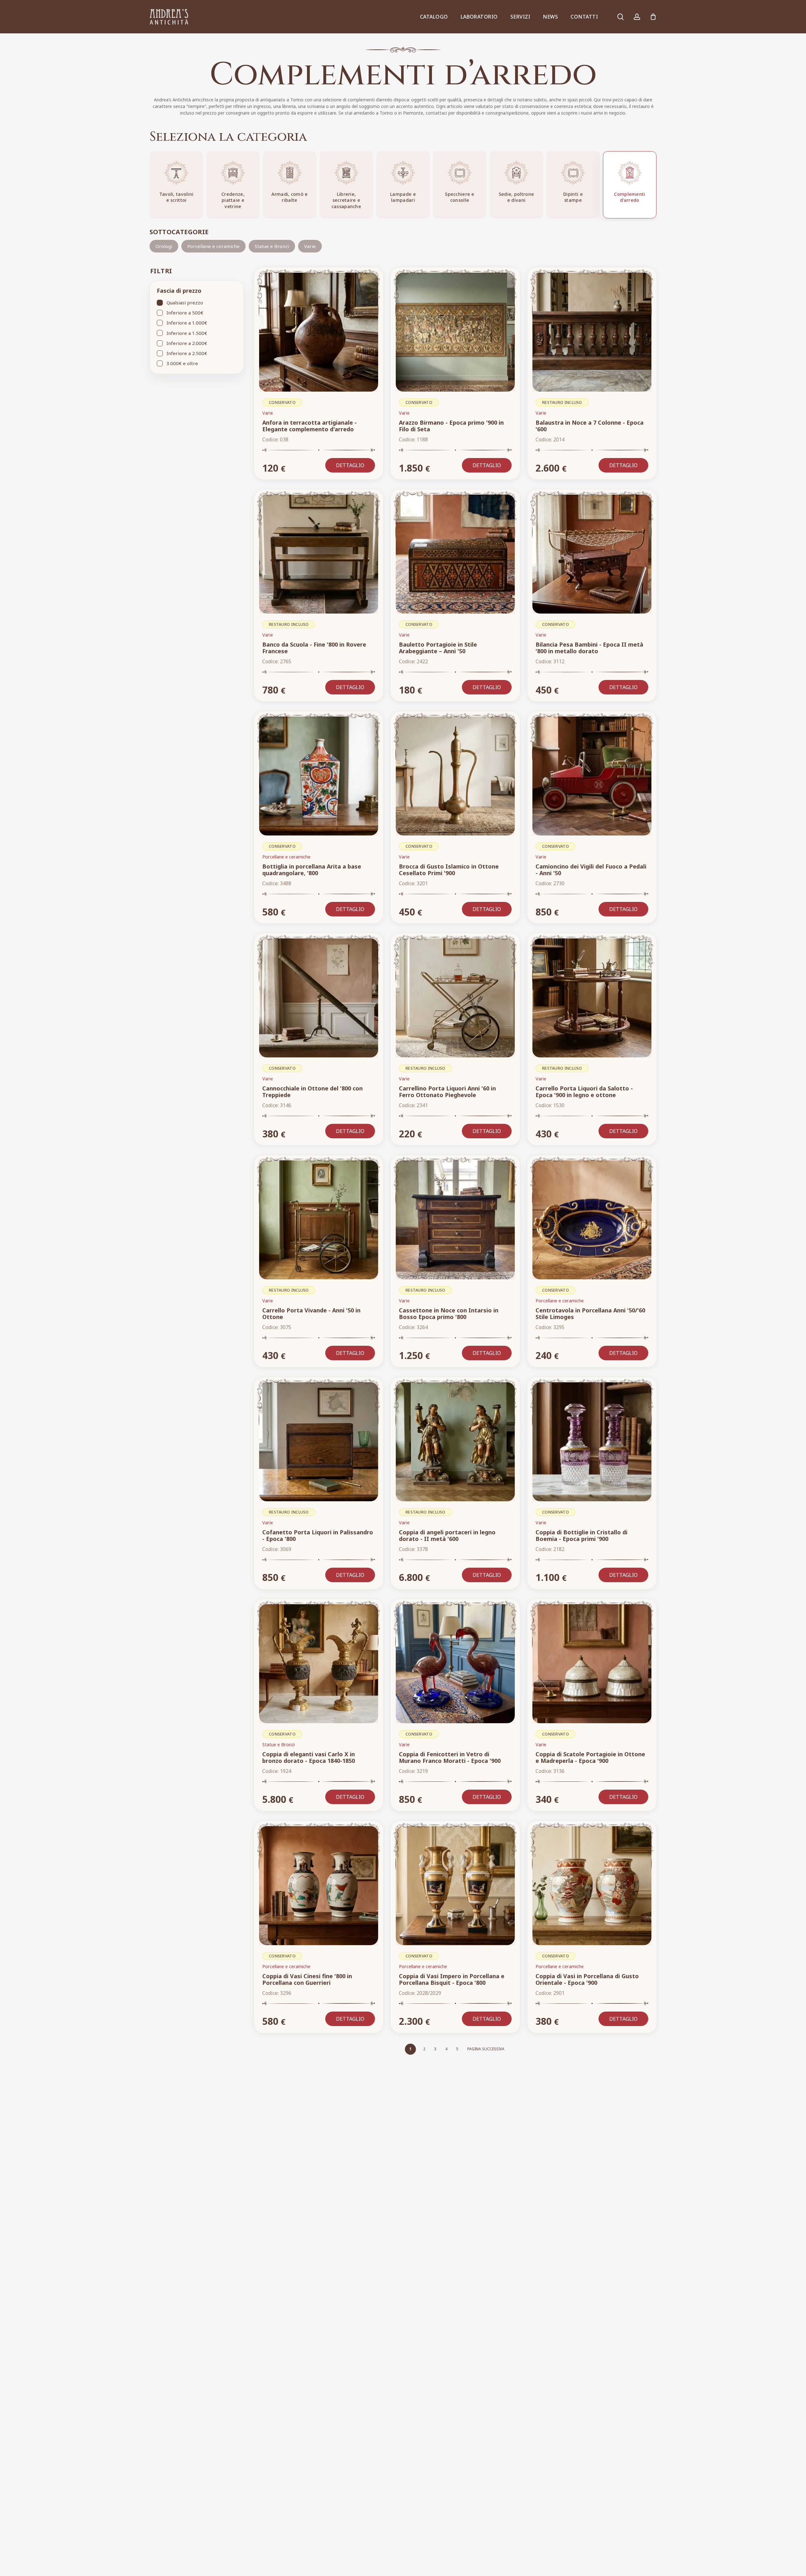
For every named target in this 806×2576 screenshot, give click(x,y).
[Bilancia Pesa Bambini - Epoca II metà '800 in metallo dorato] (592, 554)
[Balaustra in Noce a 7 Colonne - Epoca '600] (592, 332)
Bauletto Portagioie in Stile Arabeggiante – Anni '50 (438, 648)
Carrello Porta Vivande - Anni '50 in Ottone (311, 1313)
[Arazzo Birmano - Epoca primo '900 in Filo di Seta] (455, 332)
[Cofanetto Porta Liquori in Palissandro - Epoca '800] (319, 1442)
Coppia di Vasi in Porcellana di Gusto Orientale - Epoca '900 (587, 1979)
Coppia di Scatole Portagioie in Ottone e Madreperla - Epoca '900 (590, 1757)
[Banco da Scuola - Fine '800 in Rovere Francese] (319, 554)
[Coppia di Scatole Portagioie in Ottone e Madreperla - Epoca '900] (592, 1664)
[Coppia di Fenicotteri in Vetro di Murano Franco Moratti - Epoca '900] (455, 1664)
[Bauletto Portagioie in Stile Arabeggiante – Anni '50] (455, 554)
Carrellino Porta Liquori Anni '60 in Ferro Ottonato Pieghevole (447, 1092)
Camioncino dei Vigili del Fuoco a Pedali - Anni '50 (591, 870)
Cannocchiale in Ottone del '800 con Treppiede (312, 1092)
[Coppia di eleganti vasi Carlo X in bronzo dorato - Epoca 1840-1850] (319, 1664)
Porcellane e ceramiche (213, 246)
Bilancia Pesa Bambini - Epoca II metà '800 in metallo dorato (589, 648)
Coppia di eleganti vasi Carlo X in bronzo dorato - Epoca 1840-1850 (309, 1757)
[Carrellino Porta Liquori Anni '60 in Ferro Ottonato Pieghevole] (455, 998)
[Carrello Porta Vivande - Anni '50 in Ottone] (319, 1220)
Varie (310, 246)
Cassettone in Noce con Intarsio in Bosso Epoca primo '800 (449, 1313)
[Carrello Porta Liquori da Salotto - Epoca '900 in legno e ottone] (592, 998)
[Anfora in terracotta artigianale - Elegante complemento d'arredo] (319, 332)
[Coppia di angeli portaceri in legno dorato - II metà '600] (455, 1442)
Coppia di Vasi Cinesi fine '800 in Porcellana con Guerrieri (307, 1979)
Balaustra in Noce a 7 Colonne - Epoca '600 (590, 426)
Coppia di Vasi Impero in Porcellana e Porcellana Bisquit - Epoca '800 (452, 1979)
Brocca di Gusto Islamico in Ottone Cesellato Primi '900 (449, 870)
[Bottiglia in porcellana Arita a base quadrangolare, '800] (319, 776)
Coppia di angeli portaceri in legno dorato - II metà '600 (447, 1535)
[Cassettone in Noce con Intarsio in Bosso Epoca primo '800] (455, 1220)
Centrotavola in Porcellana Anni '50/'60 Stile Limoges (590, 1313)
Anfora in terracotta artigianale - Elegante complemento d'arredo (309, 426)
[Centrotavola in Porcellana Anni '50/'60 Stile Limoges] (592, 1220)
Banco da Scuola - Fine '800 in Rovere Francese (314, 648)
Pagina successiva (486, 2049)
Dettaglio (350, 465)
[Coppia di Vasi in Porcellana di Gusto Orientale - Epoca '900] (592, 1886)
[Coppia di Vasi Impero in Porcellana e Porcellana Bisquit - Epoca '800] (455, 1886)
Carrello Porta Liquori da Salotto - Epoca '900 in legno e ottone (584, 1092)
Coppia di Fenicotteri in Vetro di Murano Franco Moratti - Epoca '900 (450, 1757)
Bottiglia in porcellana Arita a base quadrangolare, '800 (312, 870)
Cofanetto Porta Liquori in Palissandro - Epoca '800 (318, 1535)
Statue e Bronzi (272, 246)
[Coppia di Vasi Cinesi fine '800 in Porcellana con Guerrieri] (319, 1886)
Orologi (164, 246)
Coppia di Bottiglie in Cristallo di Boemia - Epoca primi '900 (582, 1535)
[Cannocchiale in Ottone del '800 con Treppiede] (319, 998)
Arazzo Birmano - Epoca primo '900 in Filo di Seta (451, 426)
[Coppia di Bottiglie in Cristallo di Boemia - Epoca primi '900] (592, 1442)
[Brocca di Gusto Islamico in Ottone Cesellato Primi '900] (455, 776)
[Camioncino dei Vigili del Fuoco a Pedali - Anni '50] (592, 776)
